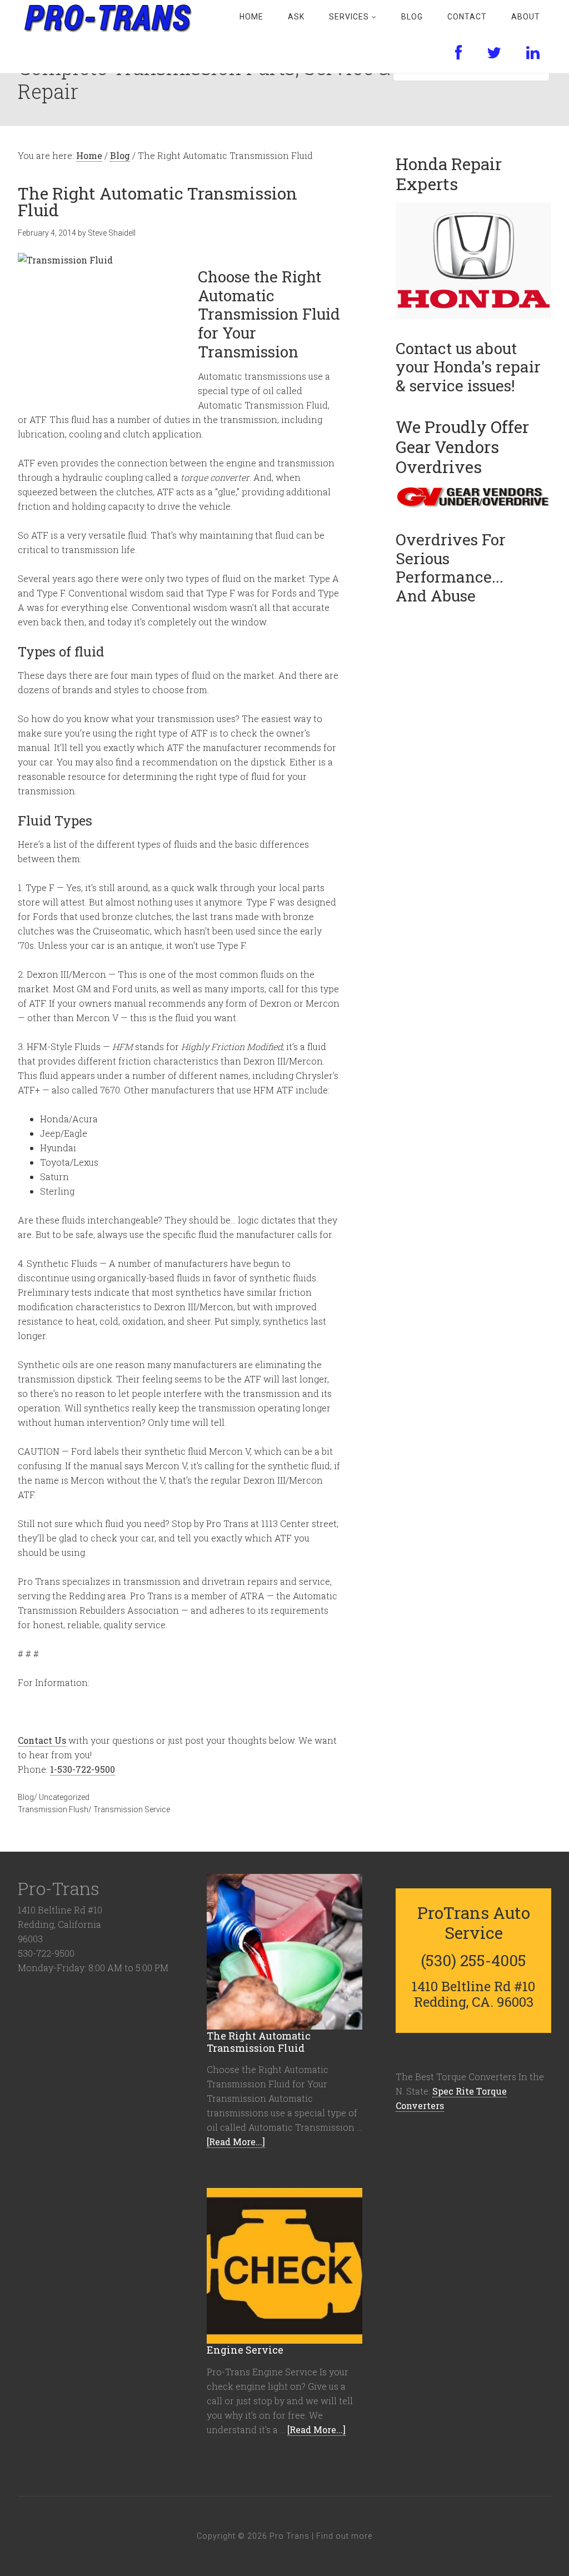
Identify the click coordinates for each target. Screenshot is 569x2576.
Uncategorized (64, 1797)
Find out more (344, 2536)
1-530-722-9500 (83, 1769)
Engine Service (245, 2350)
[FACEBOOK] (459, 53)
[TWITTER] (494, 53)
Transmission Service (132, 1809)
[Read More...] (236, 2142)
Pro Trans (107, 17)
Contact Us (42, 1740)
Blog (26, 1797)
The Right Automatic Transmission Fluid (259, 2042)
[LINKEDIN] (533, 53)
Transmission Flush (53, 1809)
